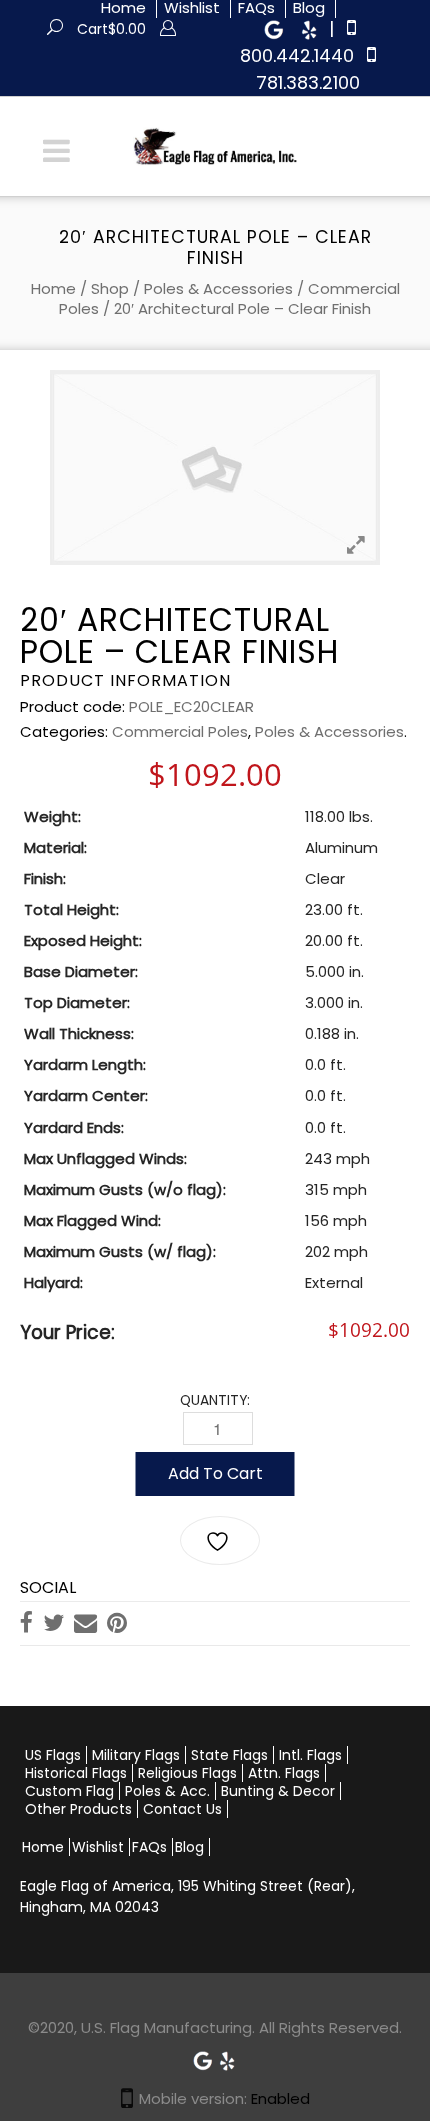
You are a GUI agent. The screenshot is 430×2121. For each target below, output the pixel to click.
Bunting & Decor (278, 1791)
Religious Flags (187, 1773)
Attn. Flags (284, 1773)
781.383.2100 (308, 82)
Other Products (78, 1809)
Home (53, 288)
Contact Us (182, 1809)
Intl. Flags (310, 1755)
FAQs (149, 1847)
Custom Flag (69, 1791)
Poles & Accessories (218, 288)
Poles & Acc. (167, 1791)
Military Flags (136, 1755)
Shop (110, 288)
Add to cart (215, 1473)
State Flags (229, 1755)
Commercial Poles (180, 731)
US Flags (53, 1755)
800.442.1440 (297, 55)
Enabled (280, 2098)
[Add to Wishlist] (220, 1540)
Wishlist (98, 1847)
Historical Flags (76, 1773)
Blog (189, 1847)
